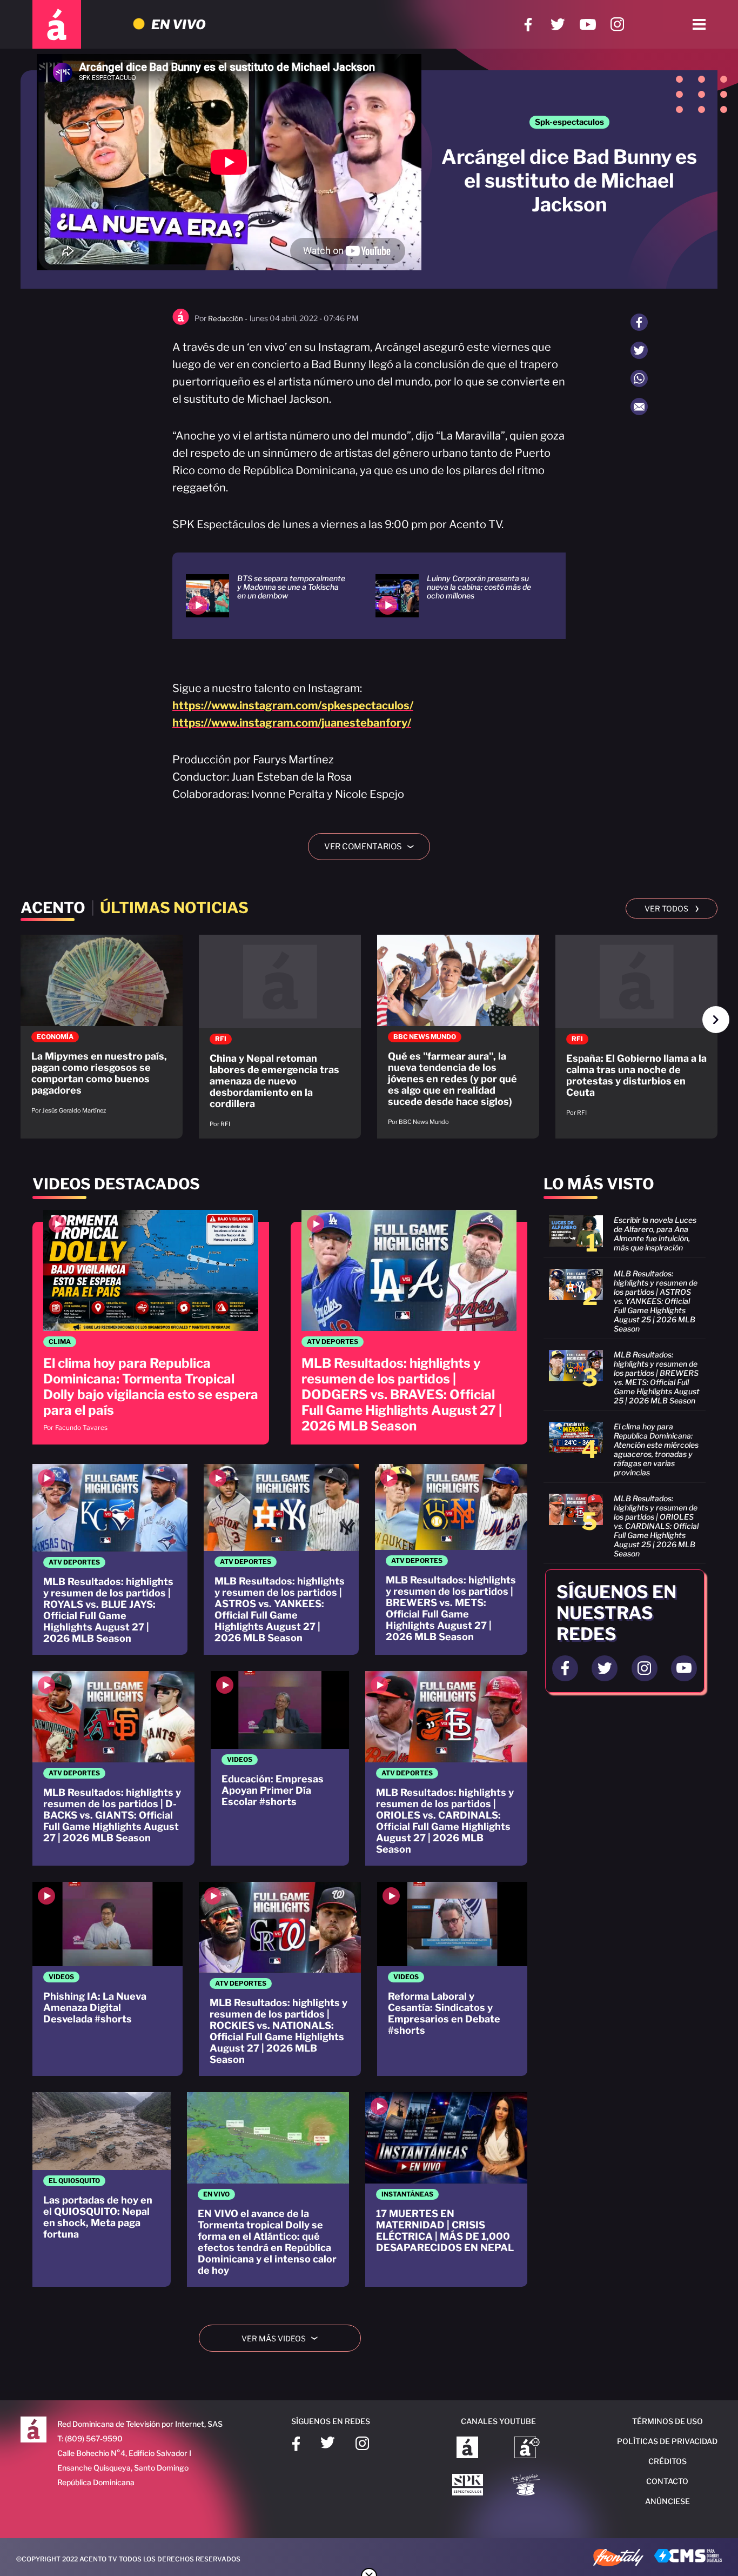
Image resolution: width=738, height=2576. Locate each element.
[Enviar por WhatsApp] (639, 378)
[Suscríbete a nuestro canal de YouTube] (588, 25)
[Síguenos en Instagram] (617, 25)
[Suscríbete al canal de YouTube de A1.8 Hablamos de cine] (527, 2448)
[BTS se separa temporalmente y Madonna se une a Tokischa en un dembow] (267, 596)
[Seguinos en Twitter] (605, 1668)
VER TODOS (672, 908)
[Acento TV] (57, 24)
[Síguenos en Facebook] (528, 25)
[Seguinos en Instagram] (645, 1668)
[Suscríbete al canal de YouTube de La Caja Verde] (527, 2486)
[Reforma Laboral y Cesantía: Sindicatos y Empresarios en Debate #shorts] (452, 1979)
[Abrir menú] (699, 24)
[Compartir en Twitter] (639, 350)
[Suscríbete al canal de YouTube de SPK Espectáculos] (468, 2486)
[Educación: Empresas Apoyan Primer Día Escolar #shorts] (280, 1768)
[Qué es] (458, 1036)
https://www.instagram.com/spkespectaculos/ (293, 705)
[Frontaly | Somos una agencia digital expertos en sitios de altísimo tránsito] (618, 2559)
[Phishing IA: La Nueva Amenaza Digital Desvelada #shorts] (108, 1979)
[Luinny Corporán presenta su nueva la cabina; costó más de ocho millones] (457, 596)
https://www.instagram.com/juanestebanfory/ (292, 723)
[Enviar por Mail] (639, 407)
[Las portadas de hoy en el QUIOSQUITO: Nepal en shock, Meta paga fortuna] (102, 2189)
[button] (716, 1020)
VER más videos (284, 2338)
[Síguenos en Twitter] (558, 25)
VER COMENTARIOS (373, 847)
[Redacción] (181, 322)
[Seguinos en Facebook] (565, 1668)
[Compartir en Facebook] (639, 322)
